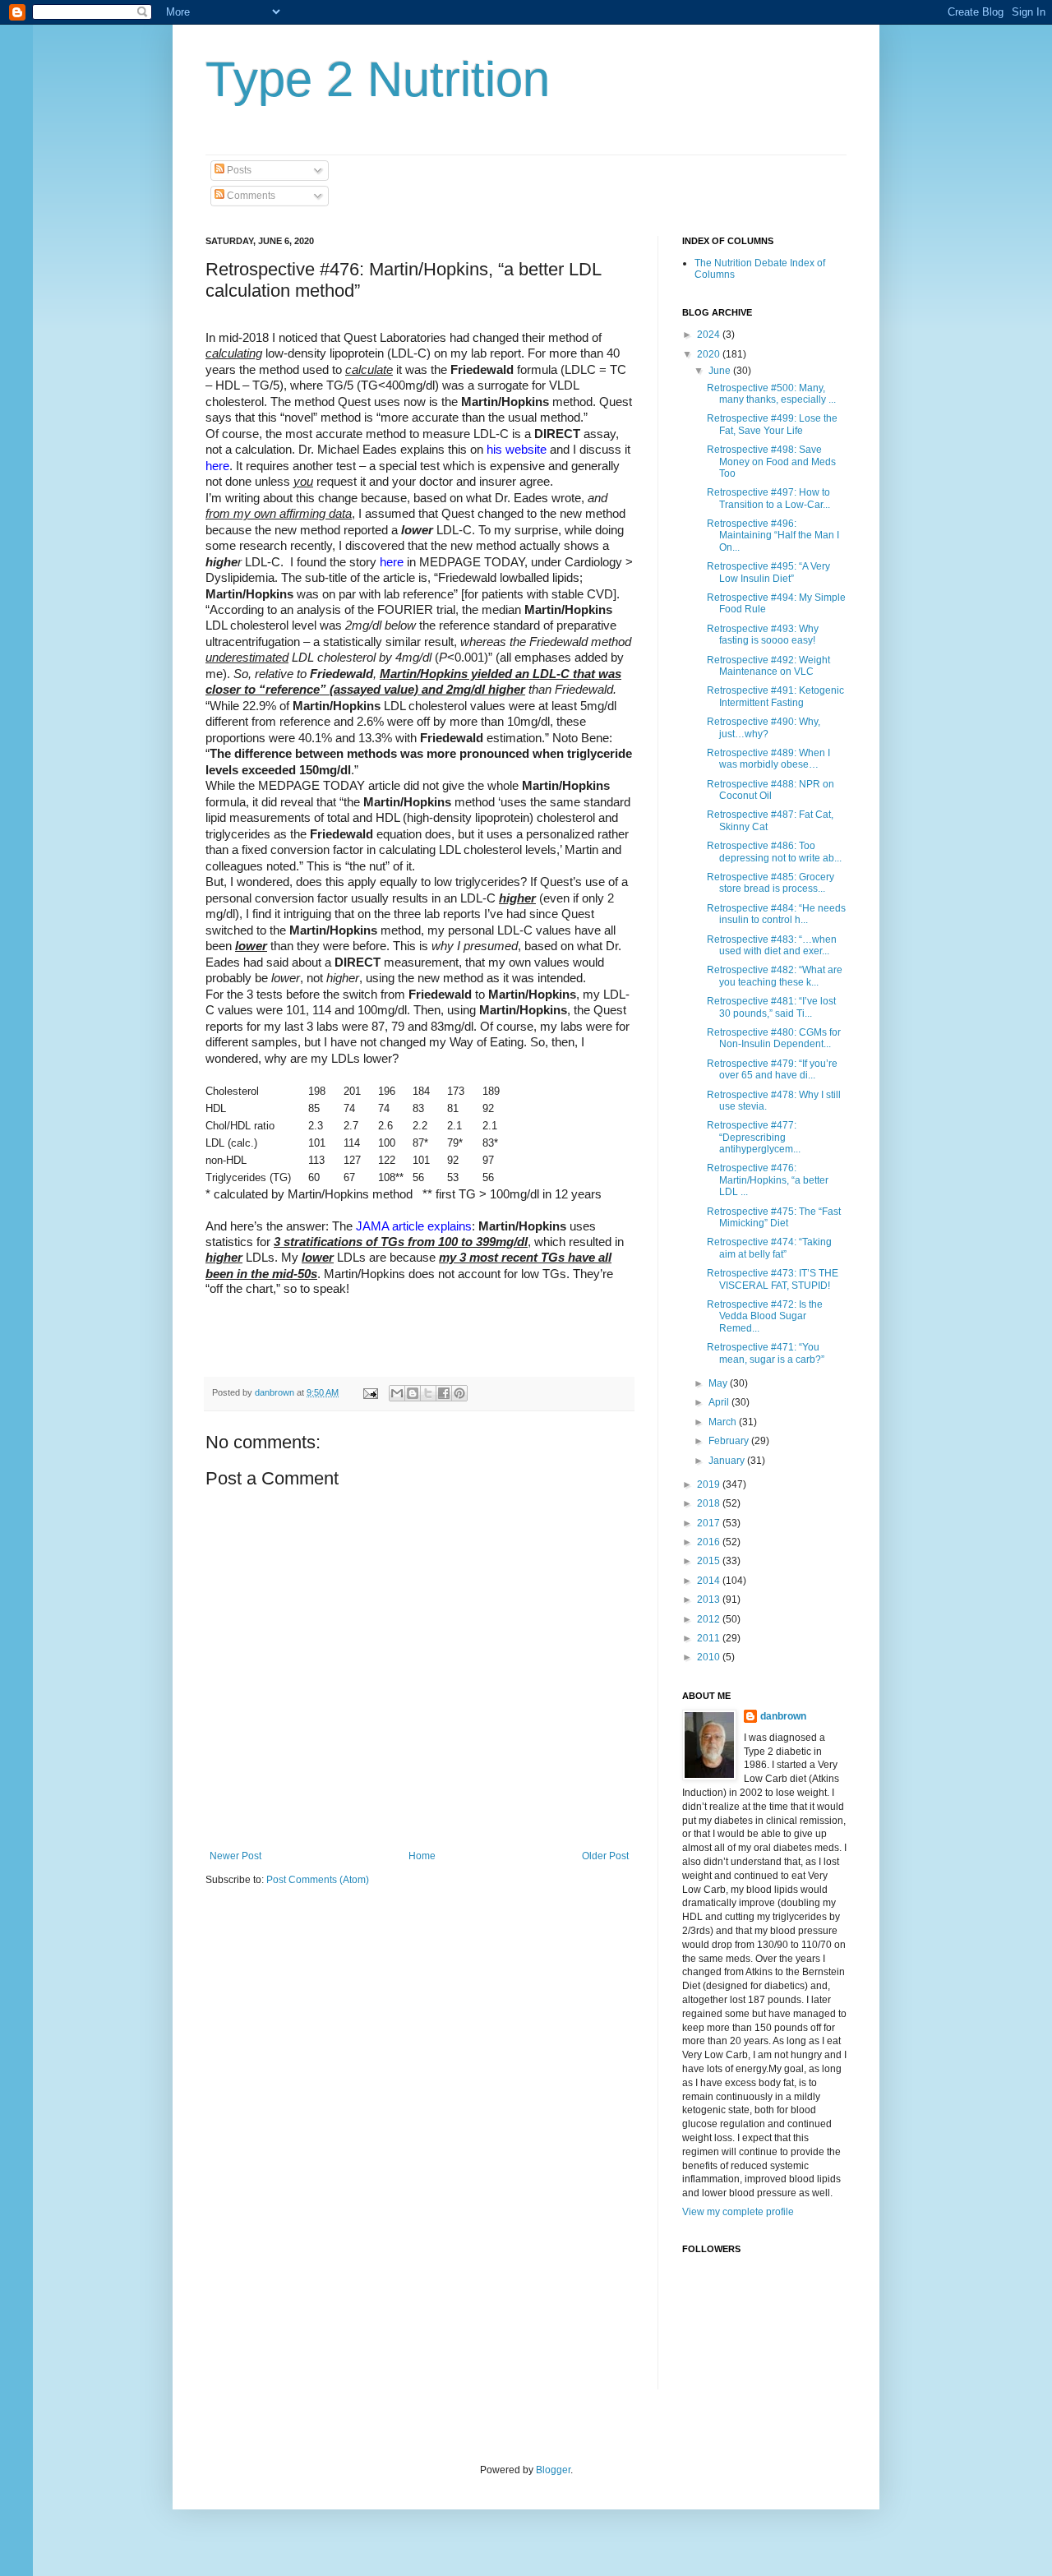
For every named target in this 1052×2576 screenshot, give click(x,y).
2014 (710, 1581)
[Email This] (397, 1393)
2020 (710, 354)
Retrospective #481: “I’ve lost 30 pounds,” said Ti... (771, 1007)
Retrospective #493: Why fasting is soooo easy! (763, 635)
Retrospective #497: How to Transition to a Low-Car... (768, 498)
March (724, 1422)
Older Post (605, 1856)
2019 (710, 1484)
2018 (710, 1503)
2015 (710, 1561)
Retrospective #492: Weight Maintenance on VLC (768, 666)
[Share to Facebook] (444, 1393)
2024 (710, 335)
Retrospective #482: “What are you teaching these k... (775, 976)
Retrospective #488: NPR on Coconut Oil (771, 790)
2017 (710, 1523)
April (720, 1402)
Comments (250, 196)
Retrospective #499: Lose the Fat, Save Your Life (772, 424)
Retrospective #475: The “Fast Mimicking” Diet (774, 1217)
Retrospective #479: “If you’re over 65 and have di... (772, 1069)
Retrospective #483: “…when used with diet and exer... (772, 945)
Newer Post (235, 1856)
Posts (238, 170)
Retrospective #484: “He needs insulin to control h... (776, 914)
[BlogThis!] (413, 1393)
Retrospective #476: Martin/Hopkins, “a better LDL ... (768, 1180)
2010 (710, 1657)
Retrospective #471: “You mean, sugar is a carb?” (766, 1353)
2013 (710, 1600)
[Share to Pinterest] (459, 1393)
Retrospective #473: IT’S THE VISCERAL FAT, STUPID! (773, 1279)
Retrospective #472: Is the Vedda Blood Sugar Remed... (765, 1316)
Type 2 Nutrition (378, 79)
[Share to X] (428, 1393)
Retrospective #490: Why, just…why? (764, 727)
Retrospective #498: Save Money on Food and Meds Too (771, 462)
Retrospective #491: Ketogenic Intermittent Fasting (775, 696)
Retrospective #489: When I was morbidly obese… (768, 759)
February (730, 1441)
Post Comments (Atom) (318, 1880)
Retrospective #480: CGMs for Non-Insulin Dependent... (774, 1038)
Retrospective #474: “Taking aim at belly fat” (769, 1248)
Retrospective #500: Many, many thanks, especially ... (771, 394)
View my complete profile (738, 2212)
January (728, 1461)
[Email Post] (370, 1392)
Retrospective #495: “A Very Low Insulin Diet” (768, 572)
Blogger (553, 2470)
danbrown (783, 1716)
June (721, 371)
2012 (710, 1619)
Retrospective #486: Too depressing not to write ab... (774, 852)
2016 (710, 1542)
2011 (710, 1638)
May (719, 1383)
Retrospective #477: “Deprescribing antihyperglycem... (754, 1137)
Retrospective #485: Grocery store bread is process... (771, 883)
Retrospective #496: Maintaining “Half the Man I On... (773, 536)
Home (422, 1856)
